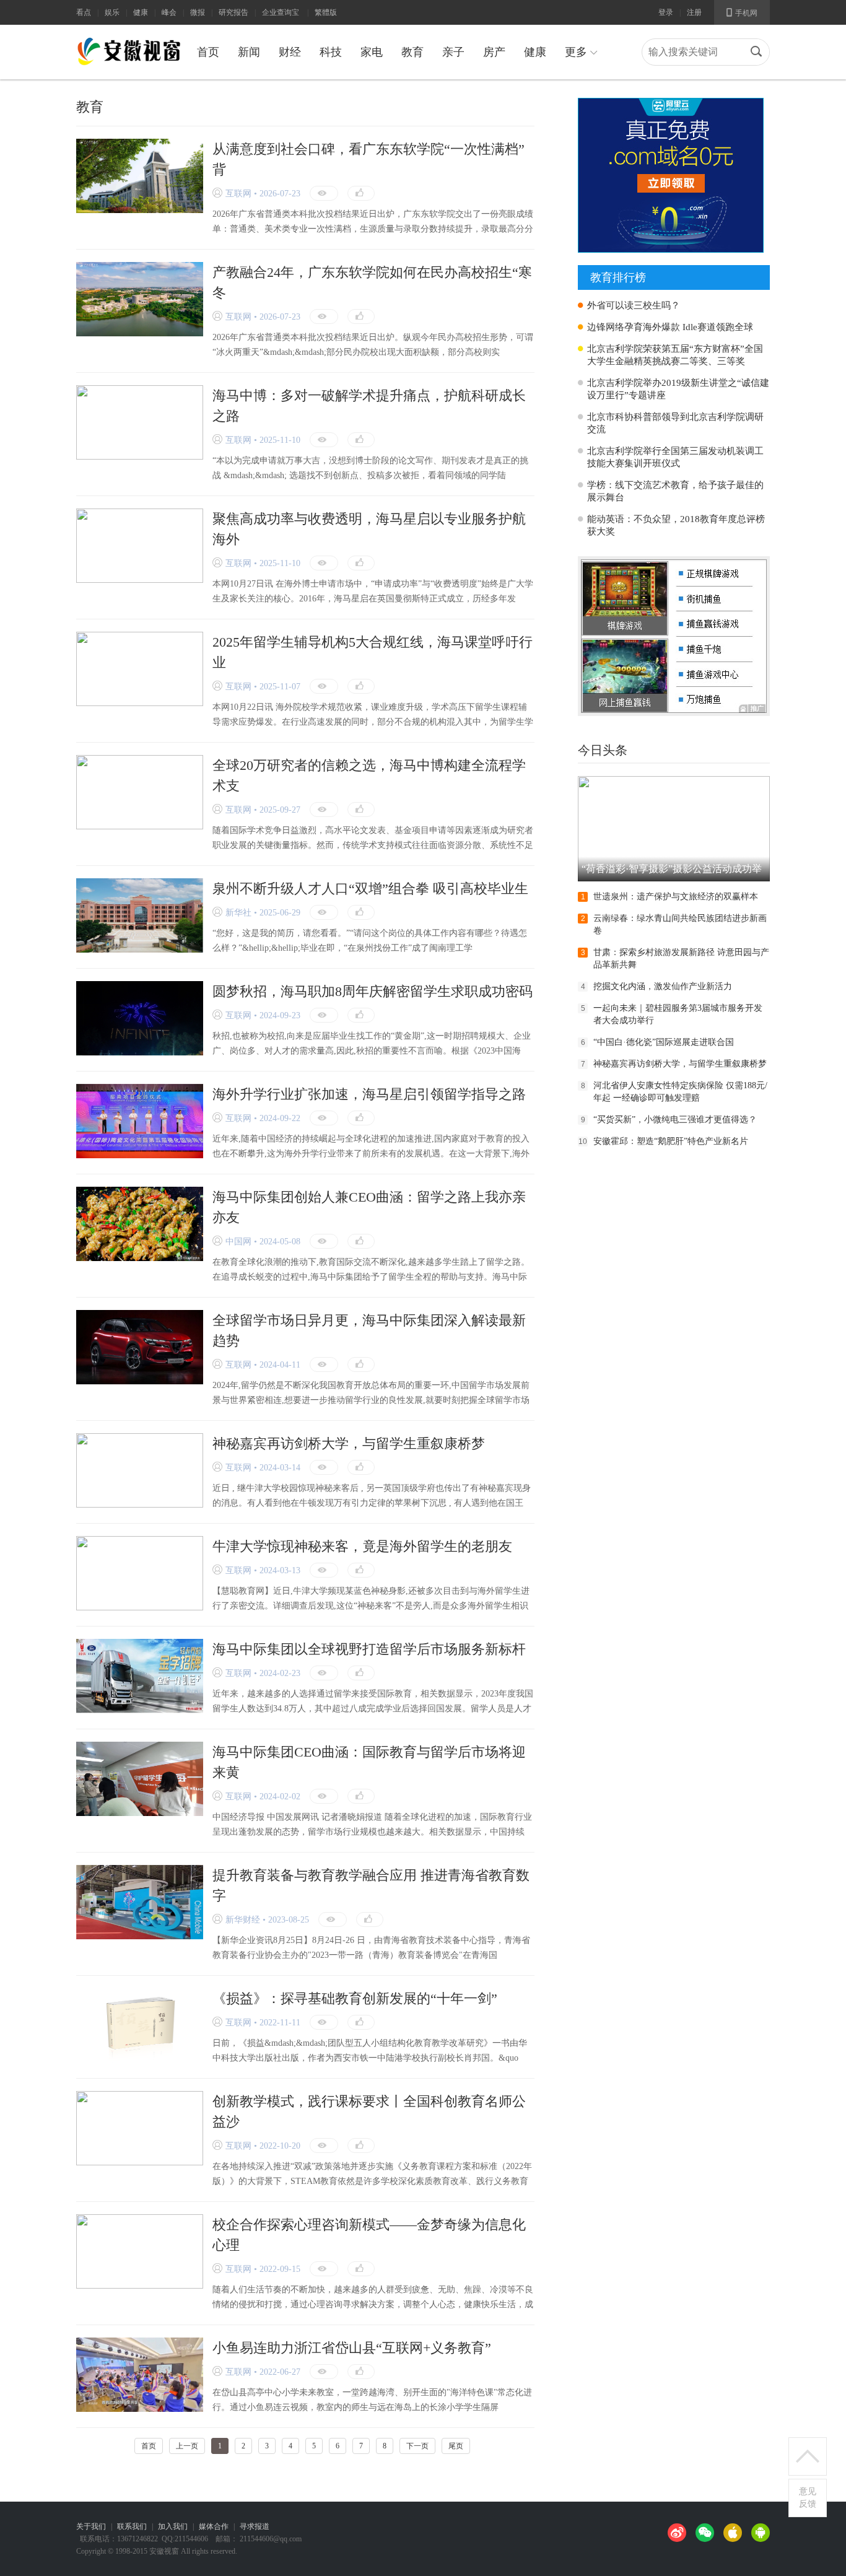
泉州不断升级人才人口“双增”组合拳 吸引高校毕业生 (370, 889)
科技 (331, 52)
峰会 (169, 12)
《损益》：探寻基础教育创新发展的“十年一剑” (355, 1998)
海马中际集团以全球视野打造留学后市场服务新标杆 (369, 1649)
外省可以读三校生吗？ (634, 305)
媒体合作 (214, 2526)
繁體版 (326, 12)
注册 (694, 12)
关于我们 (91, 2526)
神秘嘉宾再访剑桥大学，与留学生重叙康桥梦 (349, 1443)
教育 (412, 52)
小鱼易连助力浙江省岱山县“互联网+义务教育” (352, 2348)
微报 (198, 12)
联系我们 (132, 2526)
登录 (666, 12)
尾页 (456, 2446)
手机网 (742, 12)
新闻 (249, 52)
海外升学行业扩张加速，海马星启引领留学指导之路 (369, 1094)
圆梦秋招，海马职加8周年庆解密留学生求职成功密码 (373, 991)
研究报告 (233, 12)
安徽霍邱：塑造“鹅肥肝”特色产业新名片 (671, 1141)
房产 (494, 52)
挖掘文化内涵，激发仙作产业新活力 (663, 986)
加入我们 (173, 2526)
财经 (290, 52)
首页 (208, 52)
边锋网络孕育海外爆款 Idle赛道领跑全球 (670, 327)
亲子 (453, 52)
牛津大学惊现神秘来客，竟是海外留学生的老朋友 (362, 1546)
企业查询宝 (281, 12)
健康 (141, 12)
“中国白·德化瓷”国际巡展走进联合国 (664, 1042)
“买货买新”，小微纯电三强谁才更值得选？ (675, 1120)
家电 (372, 52)
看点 (84, 12)
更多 (581, 52)
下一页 (417, 2446)
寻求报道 (255, 2526)
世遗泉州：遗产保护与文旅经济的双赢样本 (676, 897)
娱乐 (112, 12)
